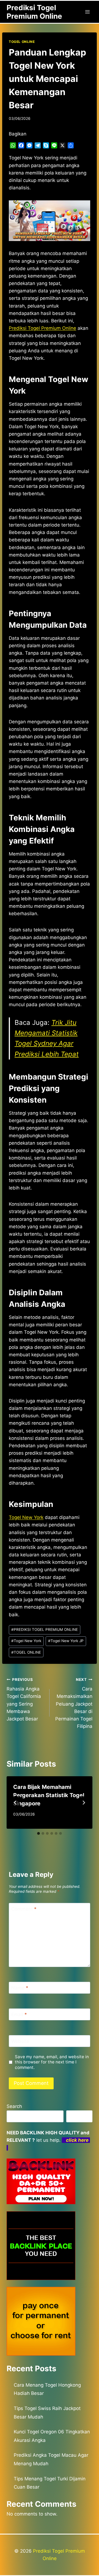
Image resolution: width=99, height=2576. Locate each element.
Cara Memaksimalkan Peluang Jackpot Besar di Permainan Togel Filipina (74, 1703)
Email (19, 2015)
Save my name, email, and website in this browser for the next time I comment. (52, 2062)
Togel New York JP (66, 1641)
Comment (24, 1909)
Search (14, 2106)
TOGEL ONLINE (22, 42)
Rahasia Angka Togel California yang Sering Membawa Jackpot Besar (24, 1699)
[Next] (84, 1803)
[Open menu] (87, 12)
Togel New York (26, 1517)
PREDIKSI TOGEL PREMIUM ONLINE (45, 1629)
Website (20, 2041)
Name (20, 1988)
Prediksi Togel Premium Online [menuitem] (42, 328)
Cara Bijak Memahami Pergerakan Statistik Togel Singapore (49, 1795)
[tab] (38, 1833)
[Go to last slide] (15, 1803)
